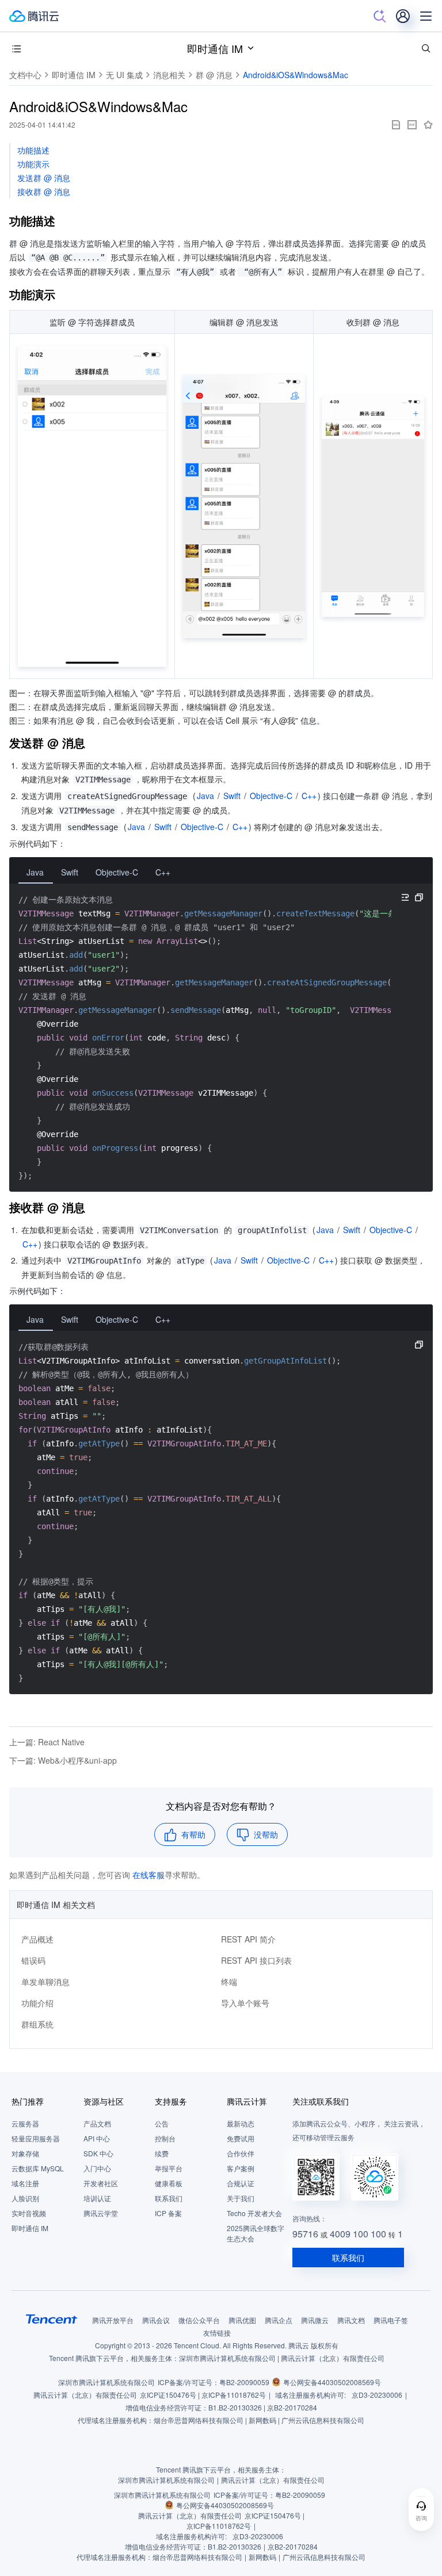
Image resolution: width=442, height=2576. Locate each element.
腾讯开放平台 (113, 2320)
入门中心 (97, 2168)
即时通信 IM (215, 48)
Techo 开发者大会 (254, 2213)
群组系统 (37, 2024)
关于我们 (241, 2198)
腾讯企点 (279, 2320)
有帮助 (193, 1834)
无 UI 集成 (124, 75)
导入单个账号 (245, 2003)
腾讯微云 (315, 2320)
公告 (162, 2123)
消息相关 (169, 75)
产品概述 (37, 1939)
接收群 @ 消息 (44, 191)
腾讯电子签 (391, 2320)
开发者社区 (101, 2183)
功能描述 (33, 150)
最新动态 (241, 2123)
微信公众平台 (199, 2320)
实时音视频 (29, 2213)
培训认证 (97, 2198)
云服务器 (25, 2123)
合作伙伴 (241, 2153)
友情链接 (217, 2333)
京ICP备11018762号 (234, 2395)
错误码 (33, 1960)
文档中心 (25, 75)
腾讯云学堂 (101, 2213)
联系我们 (169, 2198)
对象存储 (25, 2153)
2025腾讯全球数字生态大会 (256, 2233)
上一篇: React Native (47, 1742)
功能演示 (33, 164)
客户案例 (241, 2168)
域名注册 (25, 2183)
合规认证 (241, 2183)
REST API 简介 (248, 1939)
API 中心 (97, 2138)
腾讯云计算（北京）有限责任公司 (85, 2395)
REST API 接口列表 (256, 1960)
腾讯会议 (156, 2320)
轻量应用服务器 (36, 2138)
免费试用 (241, 2138)
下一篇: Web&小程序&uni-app (63, 1760)
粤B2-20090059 (244, 2382)
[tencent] (52, 2319)
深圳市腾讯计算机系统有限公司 (106, 2382)
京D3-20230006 (377, 2395)
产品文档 (97, 2123)
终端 (229, 1982)
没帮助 (266, 1834)
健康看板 (169, 2183)
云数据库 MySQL (38, 2168)
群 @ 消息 (214, 75)
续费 (162, 2153)
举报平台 (169, 2168)
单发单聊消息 (45, 1982)
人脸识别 (25, 2198)
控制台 (165, 2138)
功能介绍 (37, 2003)
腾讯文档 (351, 2320)
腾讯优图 (242, 2320)
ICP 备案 (168, 2213)
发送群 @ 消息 (44, 178)
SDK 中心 (98, 2153)
